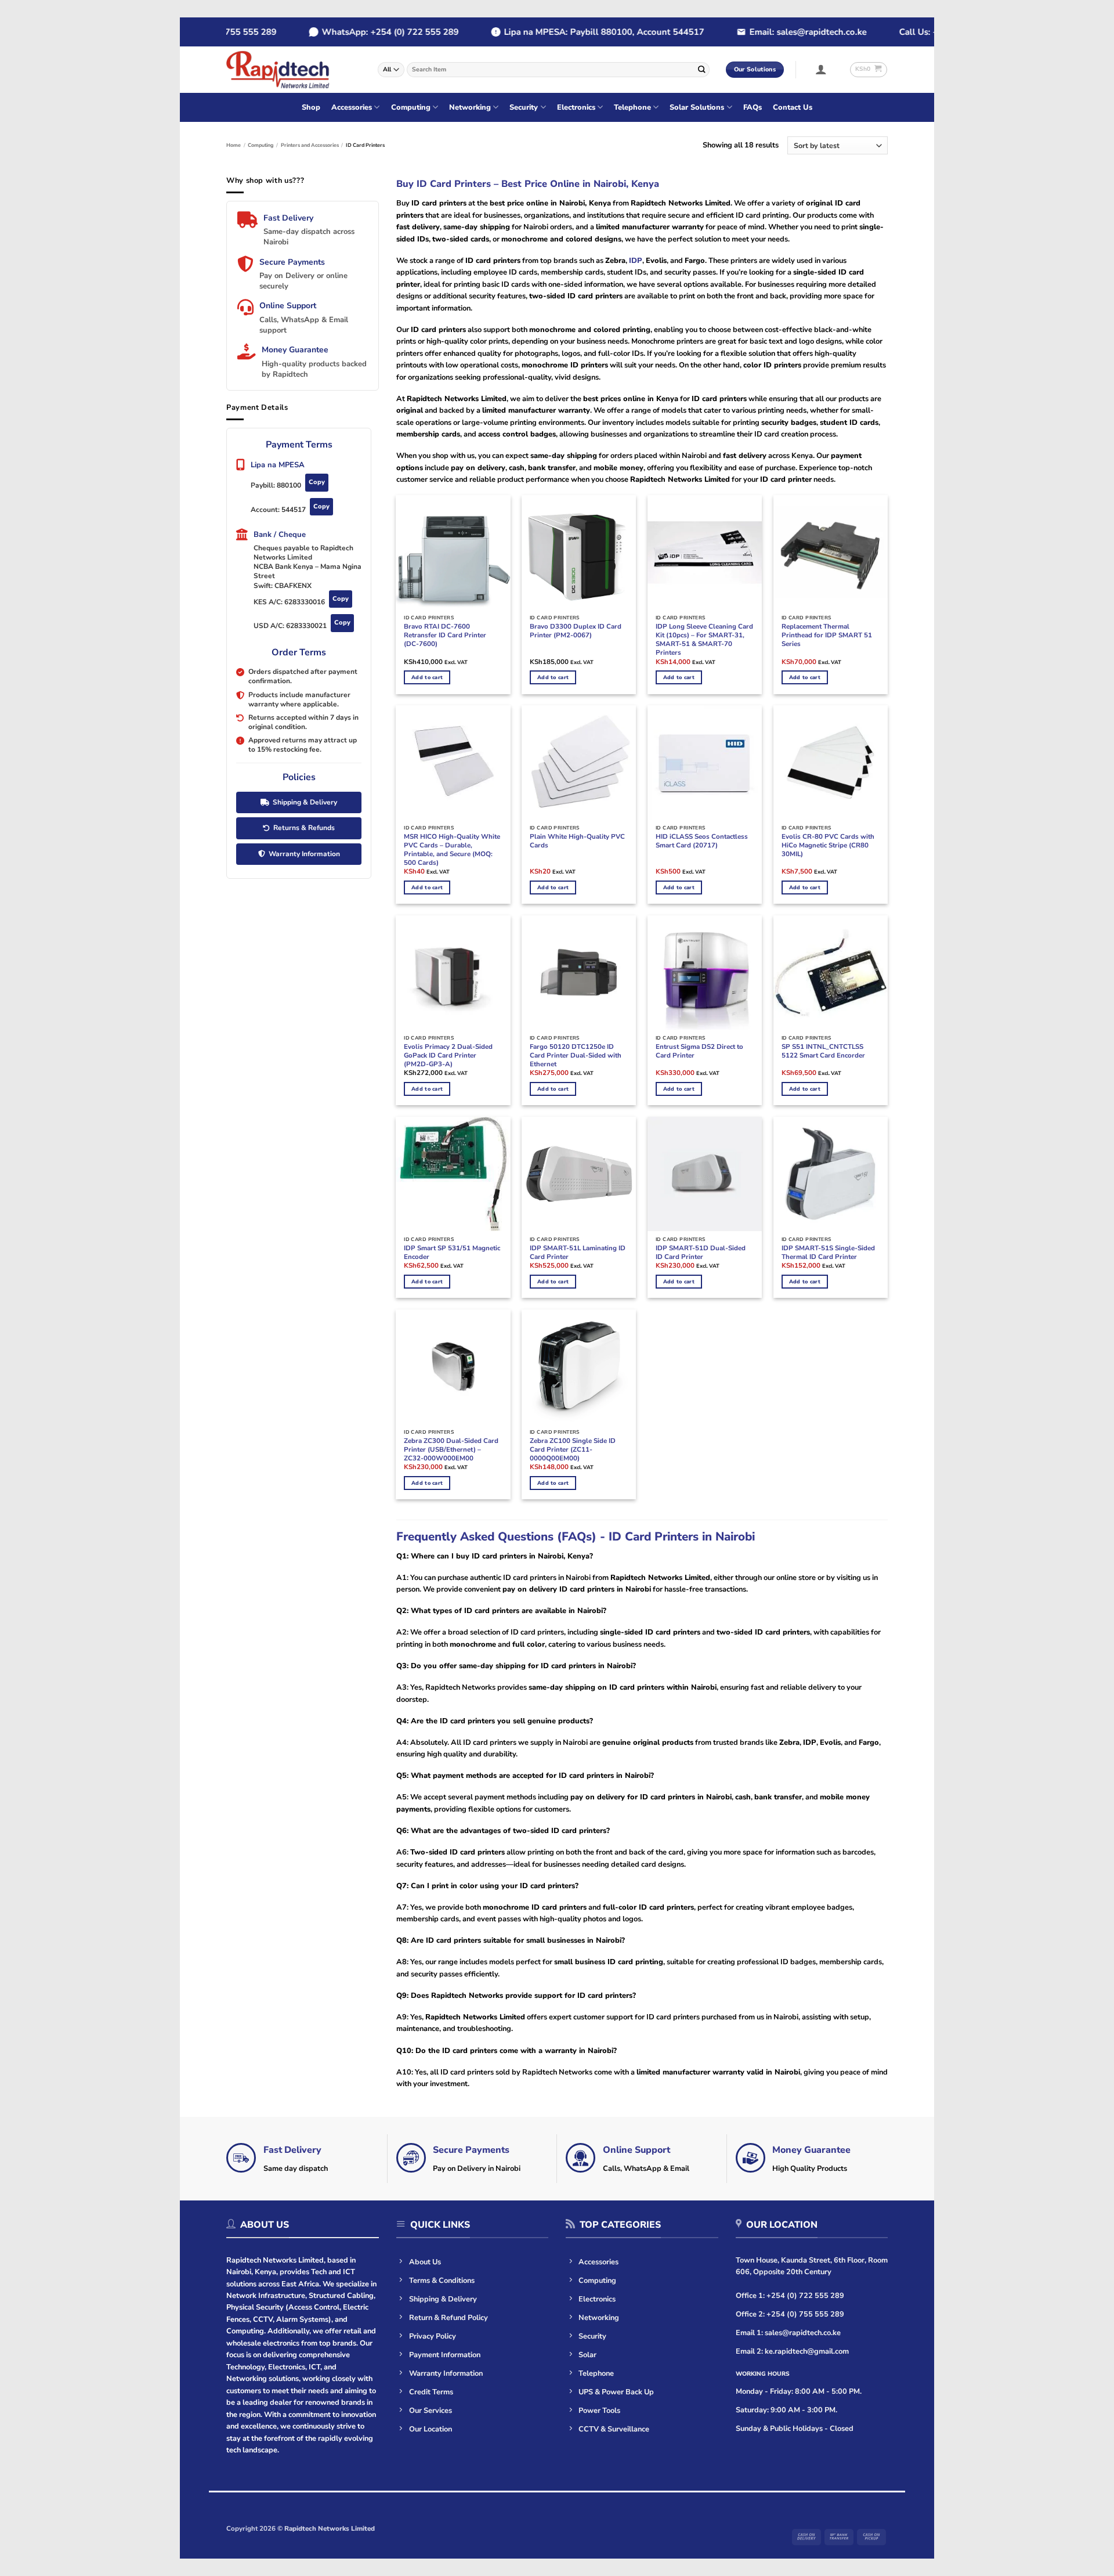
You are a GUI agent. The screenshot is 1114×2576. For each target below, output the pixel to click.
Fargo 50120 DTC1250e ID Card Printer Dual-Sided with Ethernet (576, 1056)
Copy (317, 482)
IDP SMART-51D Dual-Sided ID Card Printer (701, 1253)
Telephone (632, 107)
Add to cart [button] (427, 677)
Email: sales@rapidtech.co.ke (778, 32)
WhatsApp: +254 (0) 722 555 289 (360, 32)
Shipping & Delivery (305, 802)
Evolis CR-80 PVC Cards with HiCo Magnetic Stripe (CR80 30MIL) (828, 845)
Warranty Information (304, 854)
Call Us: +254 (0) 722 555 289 (930, 32)
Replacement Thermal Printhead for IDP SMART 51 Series (827, 635)
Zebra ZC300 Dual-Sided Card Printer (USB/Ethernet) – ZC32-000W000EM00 (451, 1450)
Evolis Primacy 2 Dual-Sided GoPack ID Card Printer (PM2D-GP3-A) (448, 1056)
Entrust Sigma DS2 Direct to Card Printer (699, 1051)
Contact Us (793, 107)
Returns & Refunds (304, 828)
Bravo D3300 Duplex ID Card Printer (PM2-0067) (576, 631)
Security (524, 107)
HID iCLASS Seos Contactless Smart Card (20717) (702, 841)
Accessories (352, 107)
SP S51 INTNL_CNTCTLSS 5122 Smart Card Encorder (823, 1051)
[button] (821, 69)
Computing (411, 107)
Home (234, 145)
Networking (470, 107)
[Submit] (701, 69)
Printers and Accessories (310, 145)
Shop (311, 107)
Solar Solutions (697, 107)
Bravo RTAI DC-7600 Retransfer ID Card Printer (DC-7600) (445, 635)
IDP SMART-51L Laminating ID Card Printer (578, 1253)
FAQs (753, 107)
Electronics (576, 107)
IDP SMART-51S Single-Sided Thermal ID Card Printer (828, 1253)
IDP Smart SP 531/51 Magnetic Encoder (452, 1253)
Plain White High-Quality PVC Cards (577, 841)
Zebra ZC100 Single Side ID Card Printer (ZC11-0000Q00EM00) (573, 1450)
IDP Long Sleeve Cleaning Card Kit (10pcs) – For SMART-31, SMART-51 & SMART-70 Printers (704, 640)
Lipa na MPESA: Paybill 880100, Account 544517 (574, 32)
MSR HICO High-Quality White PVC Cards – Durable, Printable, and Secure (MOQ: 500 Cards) (452, 850)
